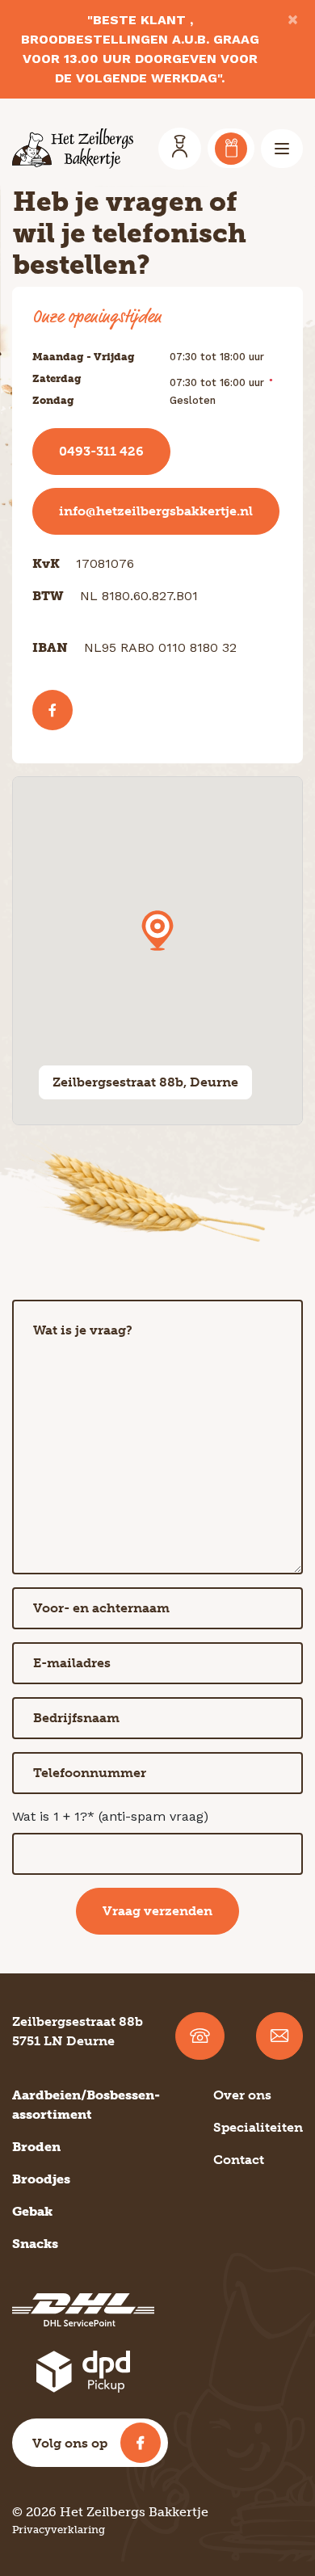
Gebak (32, 2211)
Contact (239, 2160)
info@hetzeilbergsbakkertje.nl (156, 511)
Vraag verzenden (157, 1911)
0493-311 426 (101, 451)
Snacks (35, 2244)
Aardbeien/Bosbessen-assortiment (86, 2105)
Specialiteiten (258, 2127)
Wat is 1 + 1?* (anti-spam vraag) (110, 1816)
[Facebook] (52, 710)
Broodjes (41, 2179)
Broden (36, 2147)
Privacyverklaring (59, 2530)
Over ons (242, 2095)
